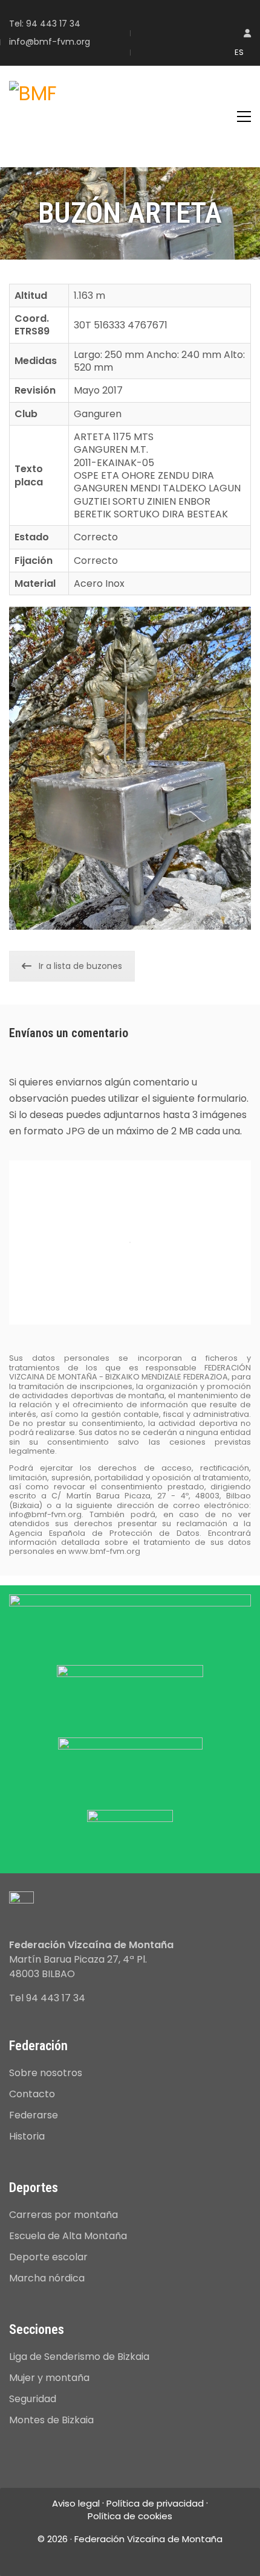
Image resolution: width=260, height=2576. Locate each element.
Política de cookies (130, 2516)
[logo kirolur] (130, 1833)
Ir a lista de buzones (80, 966)
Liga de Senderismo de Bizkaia (79, 2357)
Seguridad (33, 2399)
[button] (244, 117)
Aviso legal (76, 2504)
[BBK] (130, 1692)
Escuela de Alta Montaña (68, 2236)
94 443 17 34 (53, 24)
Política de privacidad (155, 2504)
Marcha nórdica (47, 2278)
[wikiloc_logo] (130, 1621)
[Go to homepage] (33, 117)
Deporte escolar (48, 2257)
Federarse (34, 2115)
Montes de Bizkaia (51, 2420)
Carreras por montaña (63, 2215)
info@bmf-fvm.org (50, 42)
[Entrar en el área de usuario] (247, 34)
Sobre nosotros (46, 2073)
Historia (27, 2136)
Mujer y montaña (49, 2378)
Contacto (32, 2094)
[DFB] (130, 1765)
